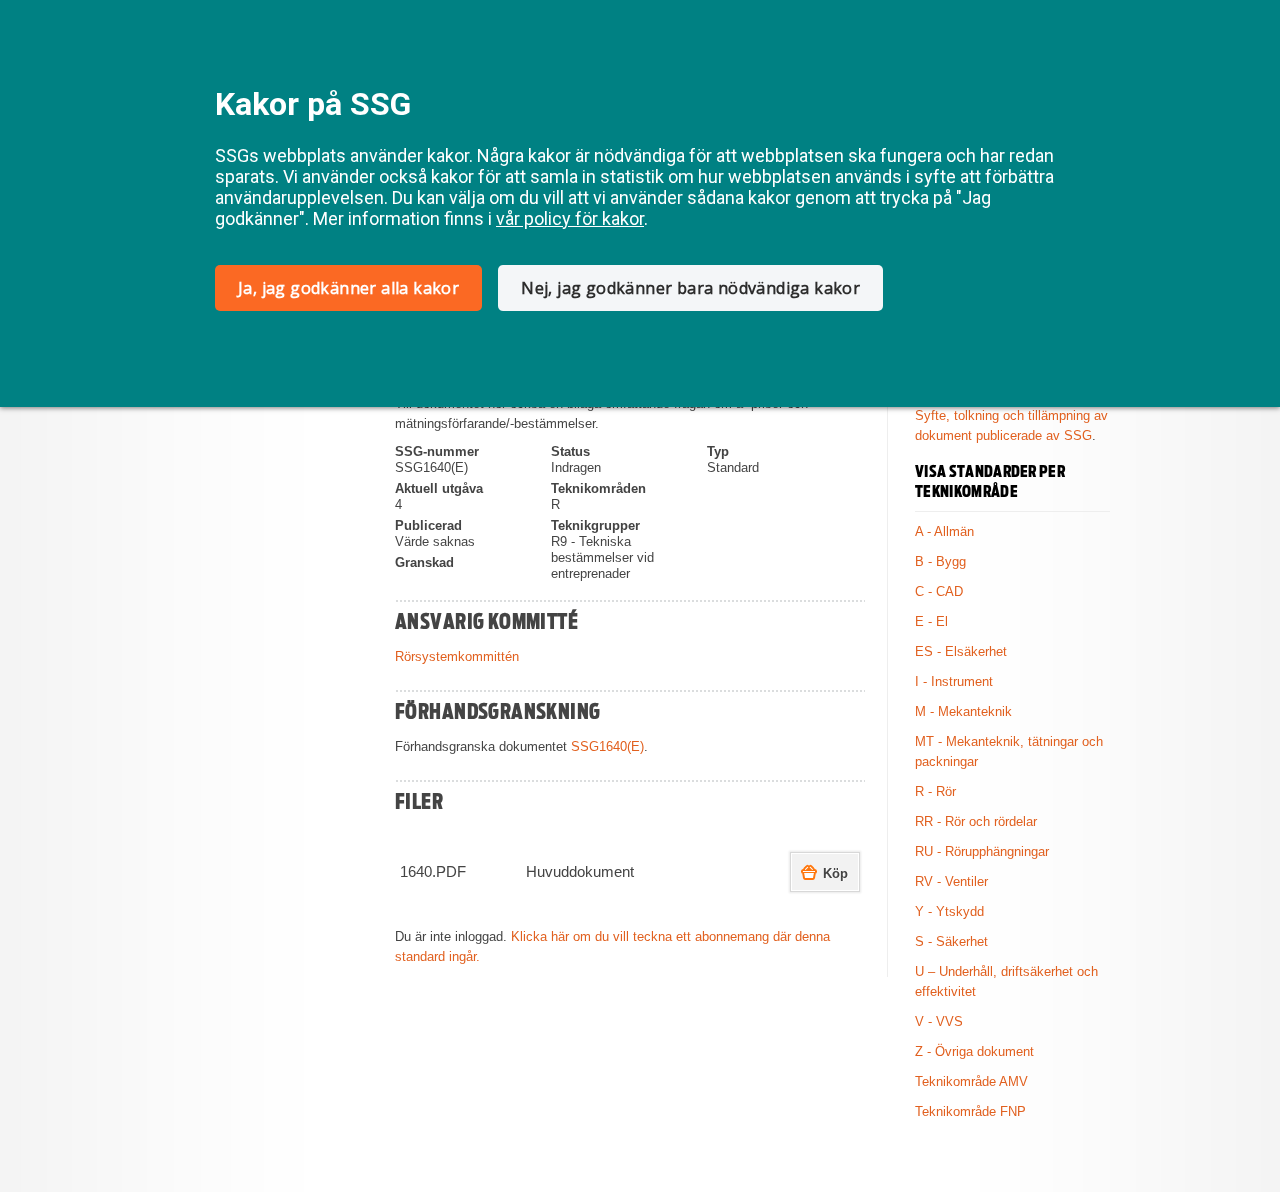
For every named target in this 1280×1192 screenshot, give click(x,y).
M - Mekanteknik (963, 711)
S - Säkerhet (951, 941)
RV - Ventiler (951, 881)
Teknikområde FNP (970, 1111)
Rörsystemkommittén (457, 656)
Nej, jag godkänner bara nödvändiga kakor (690, 288)
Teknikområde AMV (971, 1081)
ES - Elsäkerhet (961, 651)
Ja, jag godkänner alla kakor (348, 288)
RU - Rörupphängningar (982, 851)
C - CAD (939, 591)
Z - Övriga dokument (974, 1051)
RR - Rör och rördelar (976, 821)
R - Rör (935, 791)
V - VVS (939, 1021)
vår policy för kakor (570, 218)
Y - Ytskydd (949, 911)
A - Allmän (944, 531)
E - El (931, 621)
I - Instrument (954, 681)
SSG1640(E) (607, 746)
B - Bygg (940, 561)
